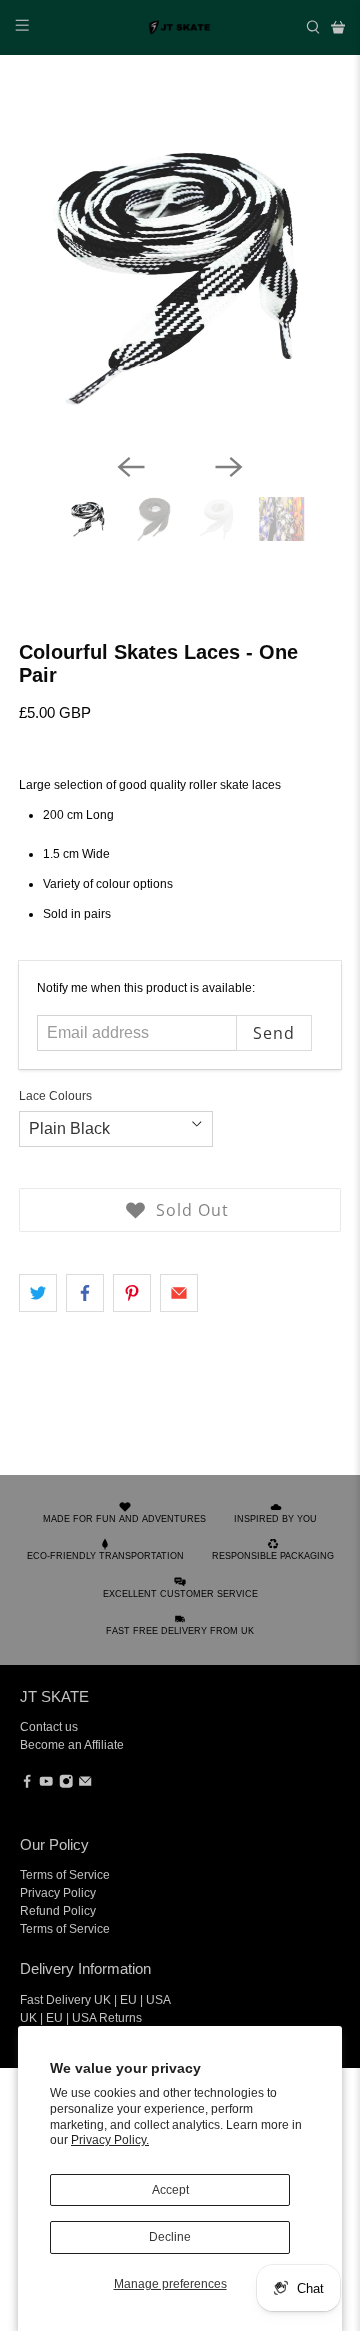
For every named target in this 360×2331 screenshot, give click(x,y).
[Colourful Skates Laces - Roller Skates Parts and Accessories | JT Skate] (180, 276)
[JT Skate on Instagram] (66, 1785)
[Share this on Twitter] (38, 1293)
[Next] (229, 467)
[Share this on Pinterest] (132, 1293)
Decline (170, 2237)
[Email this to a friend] (179, 1293)
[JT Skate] (180, 27)
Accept (170, 2190)
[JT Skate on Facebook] (27, 1785)
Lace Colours (55, 1096)
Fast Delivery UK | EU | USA (95, 2000)
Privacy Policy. (110, 2140)
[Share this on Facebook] (85, 1293)
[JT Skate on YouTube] (46, 1785)
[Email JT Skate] (85, 1785)
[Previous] (131, 467)
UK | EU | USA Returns (81, 2018)
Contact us (49, 1727)
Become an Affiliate (72, 1745)
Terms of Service (65, 1875)
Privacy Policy (58, 1893)
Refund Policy (58, 1911)
